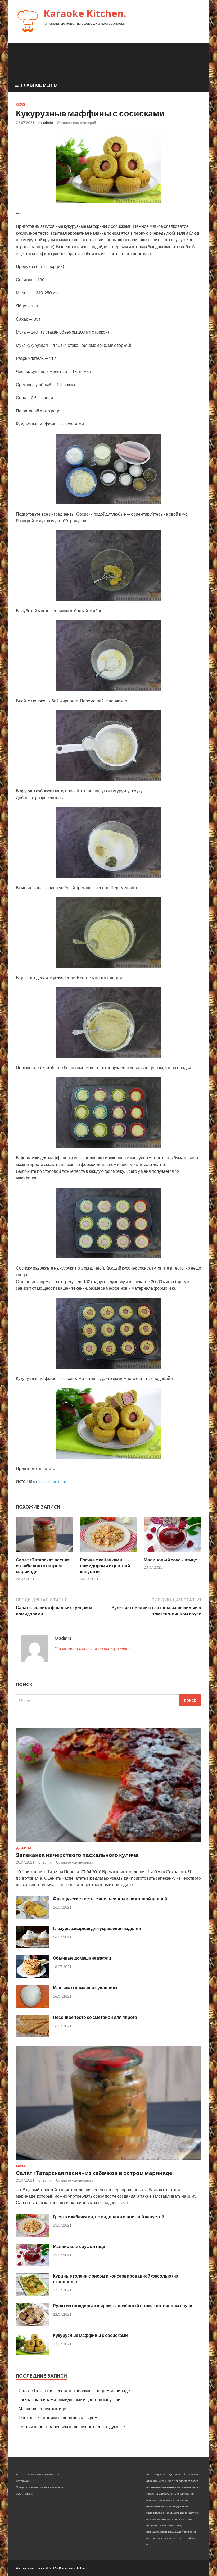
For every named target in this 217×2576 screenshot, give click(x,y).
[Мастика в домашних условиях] (32, 2006)
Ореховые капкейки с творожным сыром (58, 2417)
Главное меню (39, 85)
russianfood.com (51, 1481)
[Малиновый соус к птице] (172, 1554)
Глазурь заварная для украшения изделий (97, 1928)
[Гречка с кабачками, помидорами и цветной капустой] (109, 1554)
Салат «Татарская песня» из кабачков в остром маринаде (43, 1566)
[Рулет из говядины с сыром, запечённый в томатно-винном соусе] (32, 2324)
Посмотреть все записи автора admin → (95, 1649)
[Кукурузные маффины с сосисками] (32, 2354)
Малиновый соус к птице (170, 1560)
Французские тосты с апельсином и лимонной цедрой (110, 1899)
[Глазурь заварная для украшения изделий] (32, 1947)
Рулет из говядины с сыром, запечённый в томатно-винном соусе (123, 2305)
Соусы (21, 105)
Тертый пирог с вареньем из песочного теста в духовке (72, 2426)
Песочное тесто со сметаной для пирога (95, 2017)
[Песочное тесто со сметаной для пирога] (32, 2036)
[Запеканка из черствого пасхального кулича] (108, 1843)
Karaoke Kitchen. (85, 13)
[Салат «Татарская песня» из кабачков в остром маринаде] (45, 1554)
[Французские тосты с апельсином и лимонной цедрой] (32, 1917)
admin (48, 123)
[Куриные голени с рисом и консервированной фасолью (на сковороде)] (32, 2294)
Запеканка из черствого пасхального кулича (77, 1855)
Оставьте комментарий (76, 123)
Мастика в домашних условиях (85, 1987)
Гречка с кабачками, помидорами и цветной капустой (105, 1566)
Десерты (23, 1848)
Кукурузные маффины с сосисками (90, 2335)
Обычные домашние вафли (82, 1958)
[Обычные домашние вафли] (32, 1976)
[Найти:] (108, 1700)
